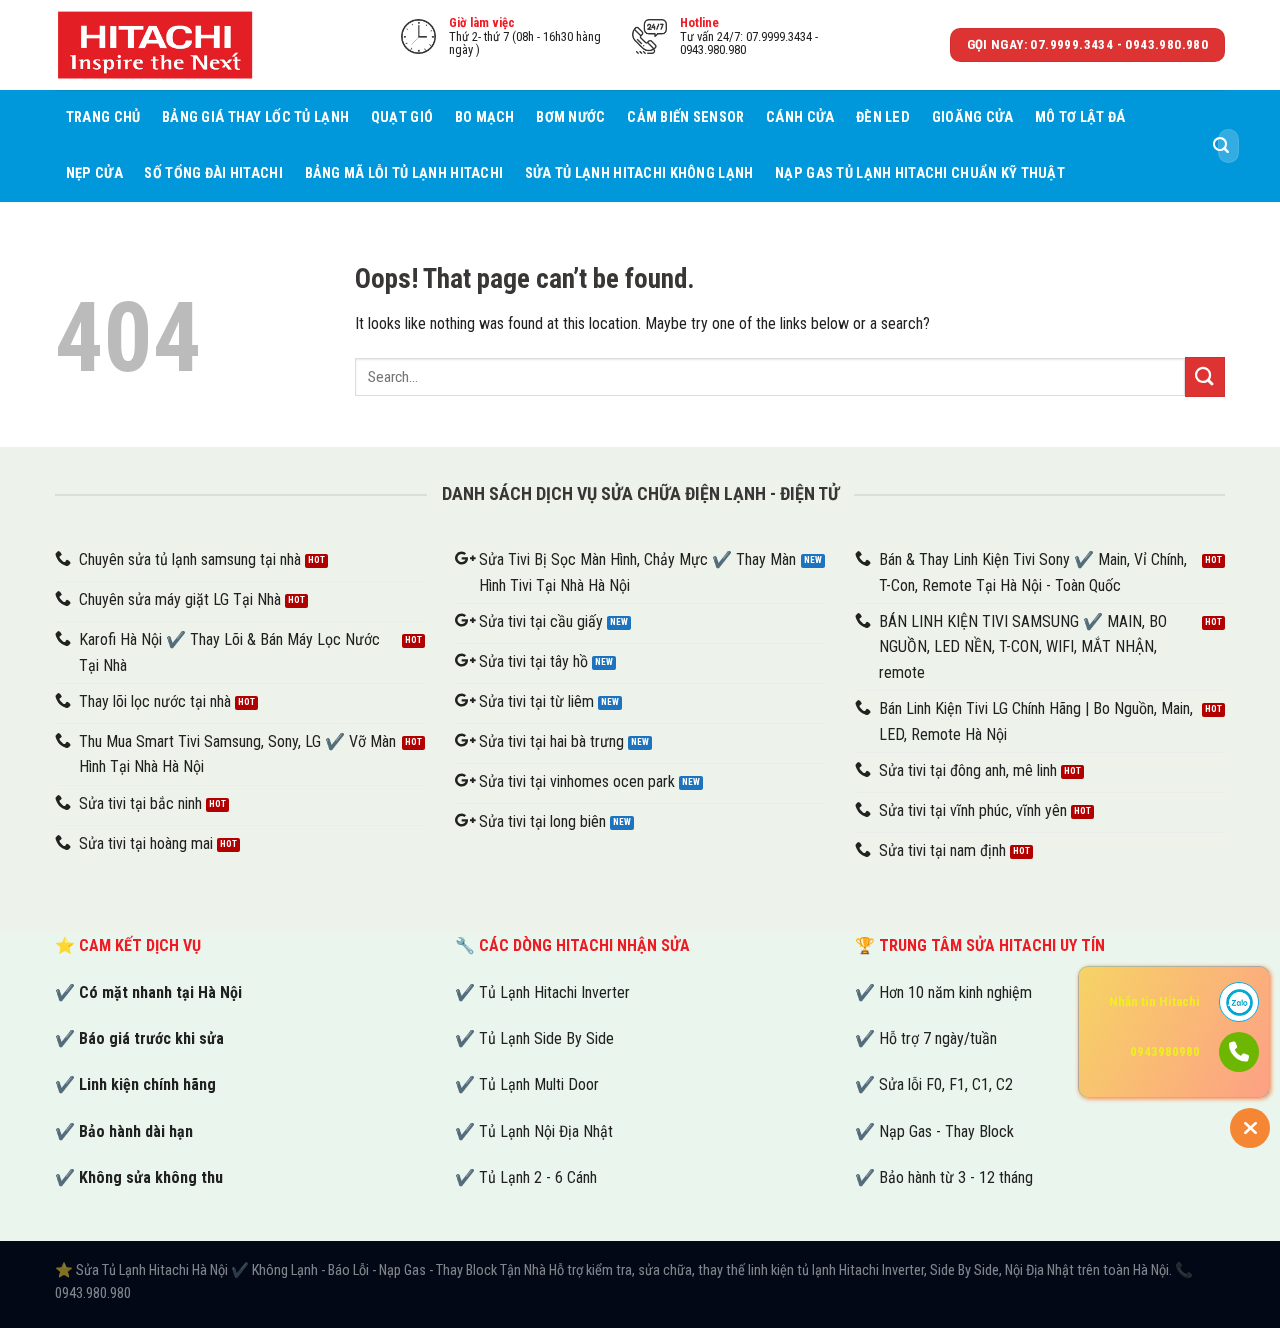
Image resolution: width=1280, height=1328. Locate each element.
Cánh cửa (800, 117)
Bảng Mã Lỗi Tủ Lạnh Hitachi (404, 173)
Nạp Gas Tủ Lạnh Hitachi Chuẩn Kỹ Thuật (920, 173)
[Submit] (1221, 146)
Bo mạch (485, 117)
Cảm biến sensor (685, 117)
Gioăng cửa (973, 117)
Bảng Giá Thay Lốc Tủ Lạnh (255, 117)
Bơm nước (570, 117)
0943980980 (1165, 1051)
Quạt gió (402, 117)
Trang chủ (103, 117)
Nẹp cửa (94, 173)
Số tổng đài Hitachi (213, 173)
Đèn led (883, 117)
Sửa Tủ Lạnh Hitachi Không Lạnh (639, 173)
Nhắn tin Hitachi (1154, 1001)
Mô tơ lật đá (1080, 117)
